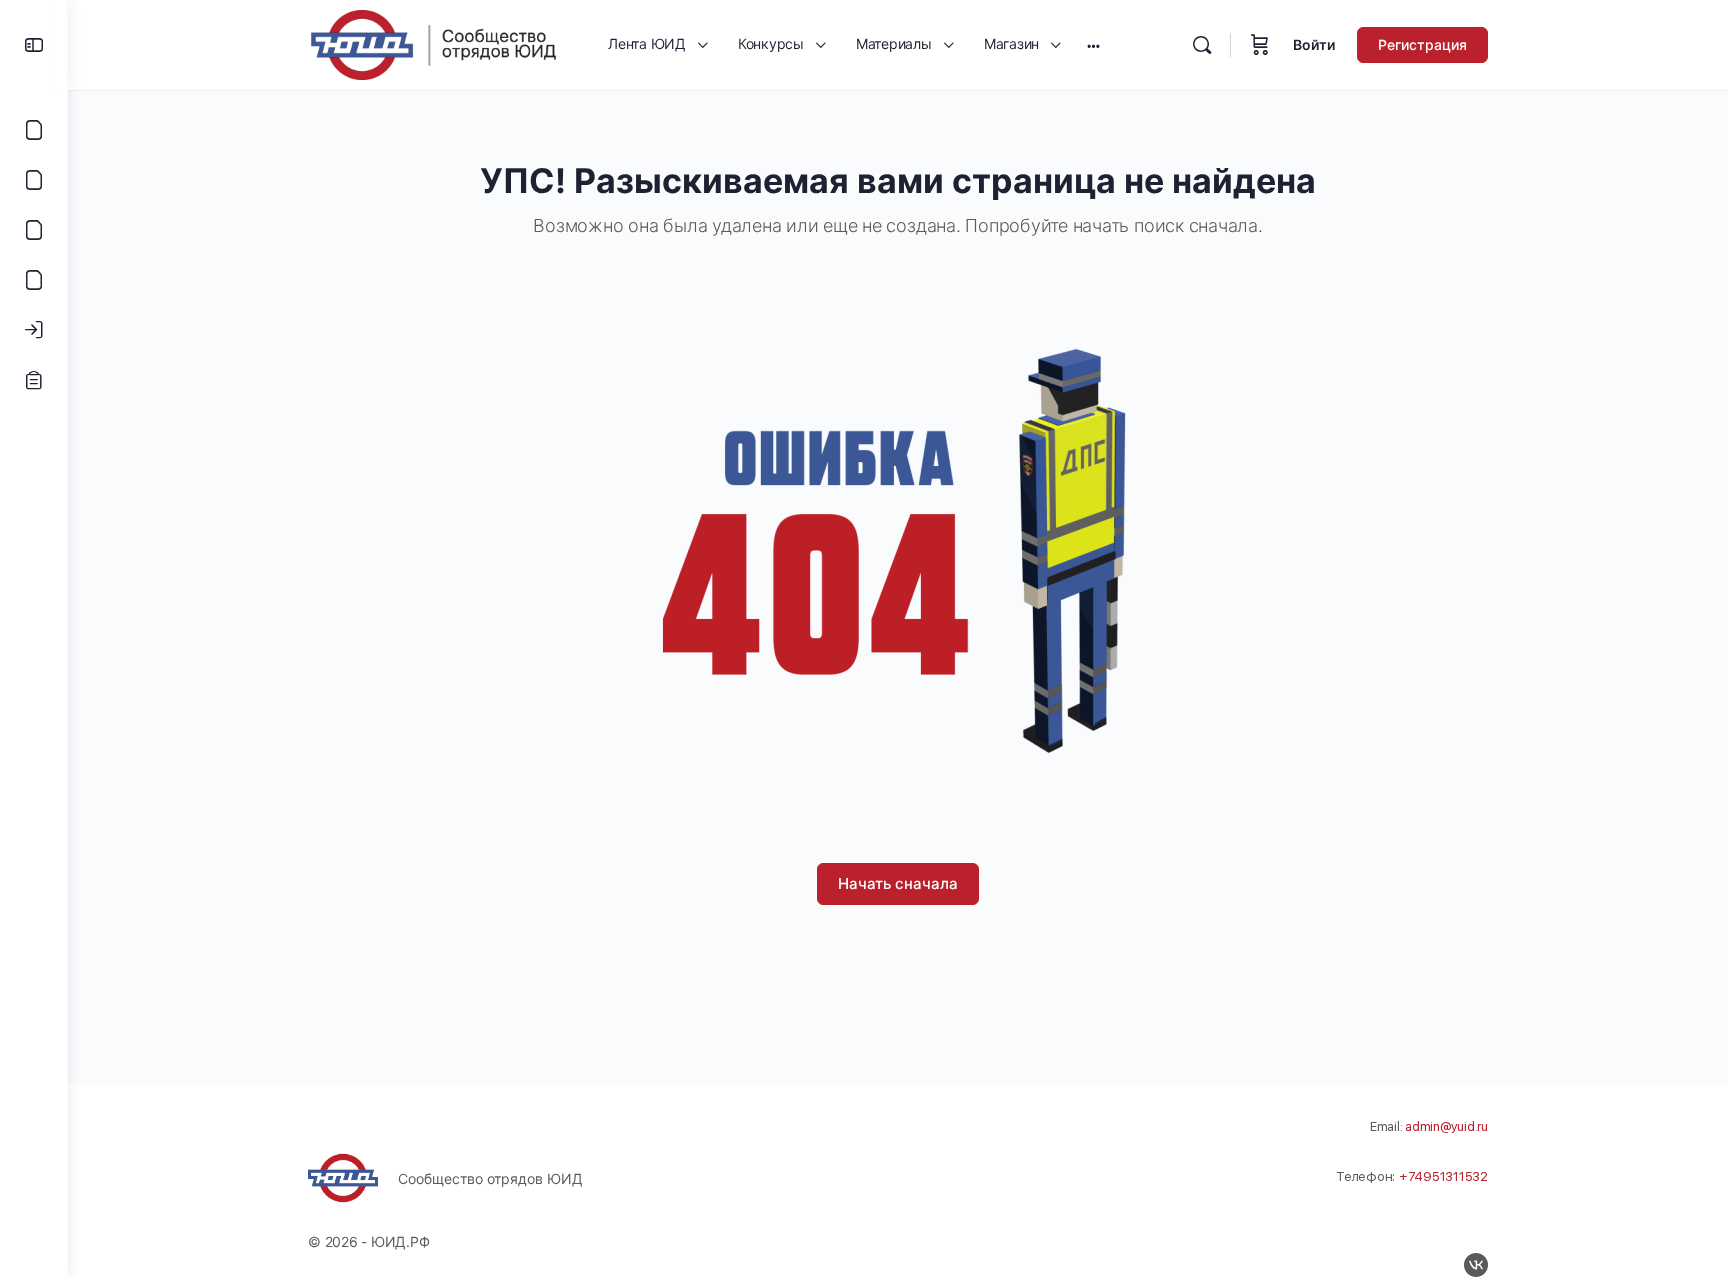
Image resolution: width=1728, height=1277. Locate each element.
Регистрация (1422, 44)
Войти (1314, 44)
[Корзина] (1260, 45)
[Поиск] (1202, 45)
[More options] (1093, 45)
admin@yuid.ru (1446, 1126)
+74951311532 (1443, 1176)
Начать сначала (898, 883)
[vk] (1476, 1265)
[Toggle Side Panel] (34, 45)
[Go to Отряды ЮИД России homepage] (433, 43)
